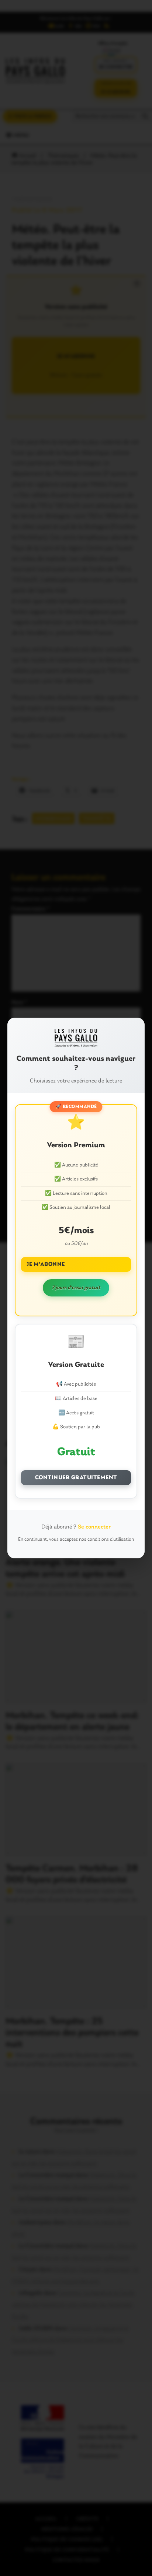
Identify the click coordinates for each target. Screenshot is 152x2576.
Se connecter (94, 1527)
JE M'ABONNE (46, 1264)
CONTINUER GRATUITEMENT (76, 1478)
